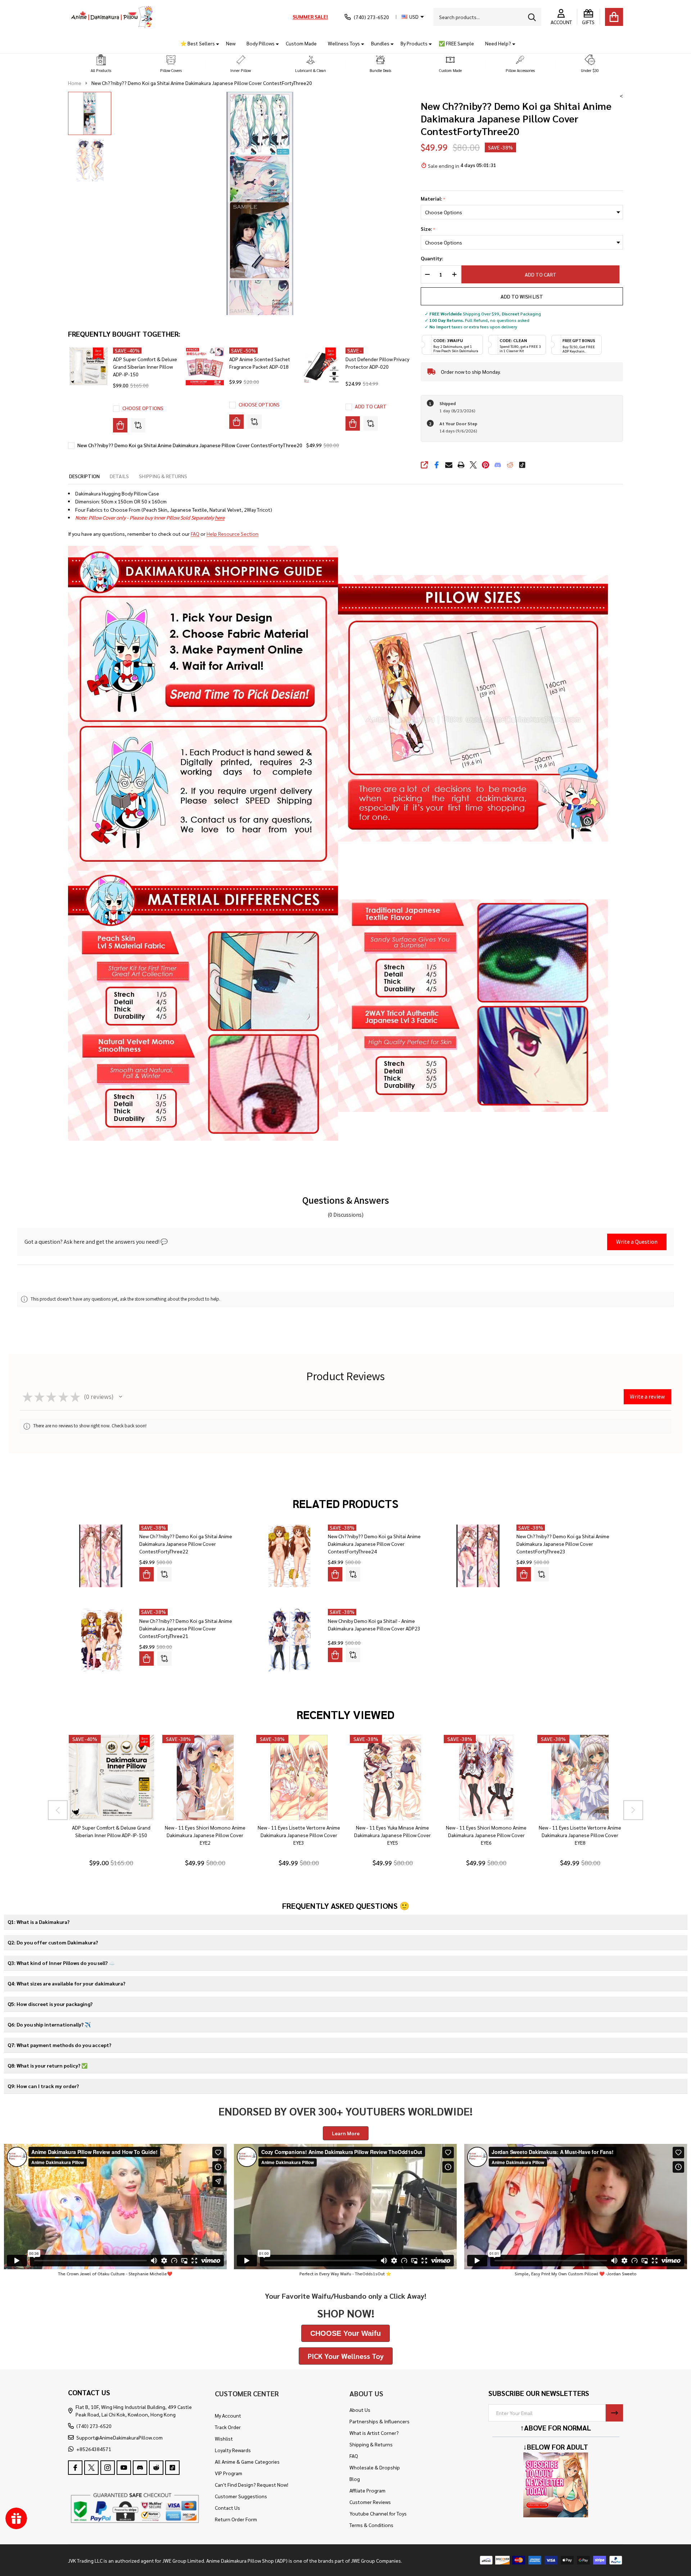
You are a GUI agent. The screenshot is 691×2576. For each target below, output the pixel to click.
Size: (428, 229)
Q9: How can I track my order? (43, 2086)
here (220, 517)
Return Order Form (236, 2519)
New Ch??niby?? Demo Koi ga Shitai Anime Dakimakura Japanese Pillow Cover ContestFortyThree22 (186, 1544)
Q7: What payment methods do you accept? (59, 2045)
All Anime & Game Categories (247, 2461)
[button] (101, 64)
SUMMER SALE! (310, 17)
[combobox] (487, 17)
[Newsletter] (614, 2413)
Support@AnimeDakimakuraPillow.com (119, 2437)
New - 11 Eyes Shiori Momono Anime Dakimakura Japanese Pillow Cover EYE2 (205, 1835)
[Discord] (498, 465)
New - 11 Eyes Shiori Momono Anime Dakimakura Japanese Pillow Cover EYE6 (486, 1835)
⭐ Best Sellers (198, 43)
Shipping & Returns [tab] (163, 476)
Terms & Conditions (371, 2525)
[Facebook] (437, 465)
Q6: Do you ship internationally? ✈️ (49, 2024)
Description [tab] (84, 476)
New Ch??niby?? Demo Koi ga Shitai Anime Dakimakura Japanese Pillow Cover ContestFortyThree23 (563, 1544)
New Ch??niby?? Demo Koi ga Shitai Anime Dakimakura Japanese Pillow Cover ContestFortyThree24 (374, 1544)
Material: (433, 199)
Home (75, 83)
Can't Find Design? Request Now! (252, 2485)
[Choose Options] (120, 425)
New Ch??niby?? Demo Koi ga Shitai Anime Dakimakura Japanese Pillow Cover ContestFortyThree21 (186, 1628)
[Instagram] (108, 2468)
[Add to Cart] (353, 423)
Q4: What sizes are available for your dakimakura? (66, 1983)
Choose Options (143, 408)
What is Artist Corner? (374, 2433)
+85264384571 (94, 2449)
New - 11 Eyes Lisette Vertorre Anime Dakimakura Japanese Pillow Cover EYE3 (299, 1835)
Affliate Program (367, 2490)
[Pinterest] (485, 465)
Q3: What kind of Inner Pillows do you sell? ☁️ (61, 1963)
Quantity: (432, 258)
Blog (355, 2479)
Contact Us (227, 2508)
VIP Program (229, 2473)
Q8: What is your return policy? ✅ (48, 2065)
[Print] (461, 465)
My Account (228, 2415)
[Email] (449, 465)
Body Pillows (261, 43)
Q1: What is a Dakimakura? (39, 1922)
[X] (473, 465)
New (231, 43)
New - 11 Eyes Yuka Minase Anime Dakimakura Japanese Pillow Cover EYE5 (392, 1835)
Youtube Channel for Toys (378, 2513)
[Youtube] (124, 2468)
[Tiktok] (522, 465)
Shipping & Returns (371, 2444)
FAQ (195, 534)
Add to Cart (544, 274)
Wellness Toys (344, 43)
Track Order (228, 2427)
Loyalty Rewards (233, 2450)
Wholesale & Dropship (375, 2467)
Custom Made (301, 43)
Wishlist (224, 2438)
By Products (414, 43)
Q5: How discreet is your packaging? (50, 2004)
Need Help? (498, 43)
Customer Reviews (370, 2502)
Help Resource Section (232, 534)
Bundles (380, 43)
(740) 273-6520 (94, 2426)
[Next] (633, 1810)
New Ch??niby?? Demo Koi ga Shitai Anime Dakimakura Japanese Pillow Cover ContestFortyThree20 (190, 445)
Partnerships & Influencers (380, 2421)
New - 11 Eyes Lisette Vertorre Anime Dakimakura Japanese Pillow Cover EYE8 (580, 1835)
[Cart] (614, 17)
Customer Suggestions (241, 2496)
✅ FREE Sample (456, 43)
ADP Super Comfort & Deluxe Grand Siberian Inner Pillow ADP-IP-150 (145, 367)
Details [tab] (119, 476)
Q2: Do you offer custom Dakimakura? (53, 1942)
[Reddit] (510, 465)
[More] (215, 43)
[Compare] (138, 425)
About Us (360, 2410)
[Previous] (58, 1810)
